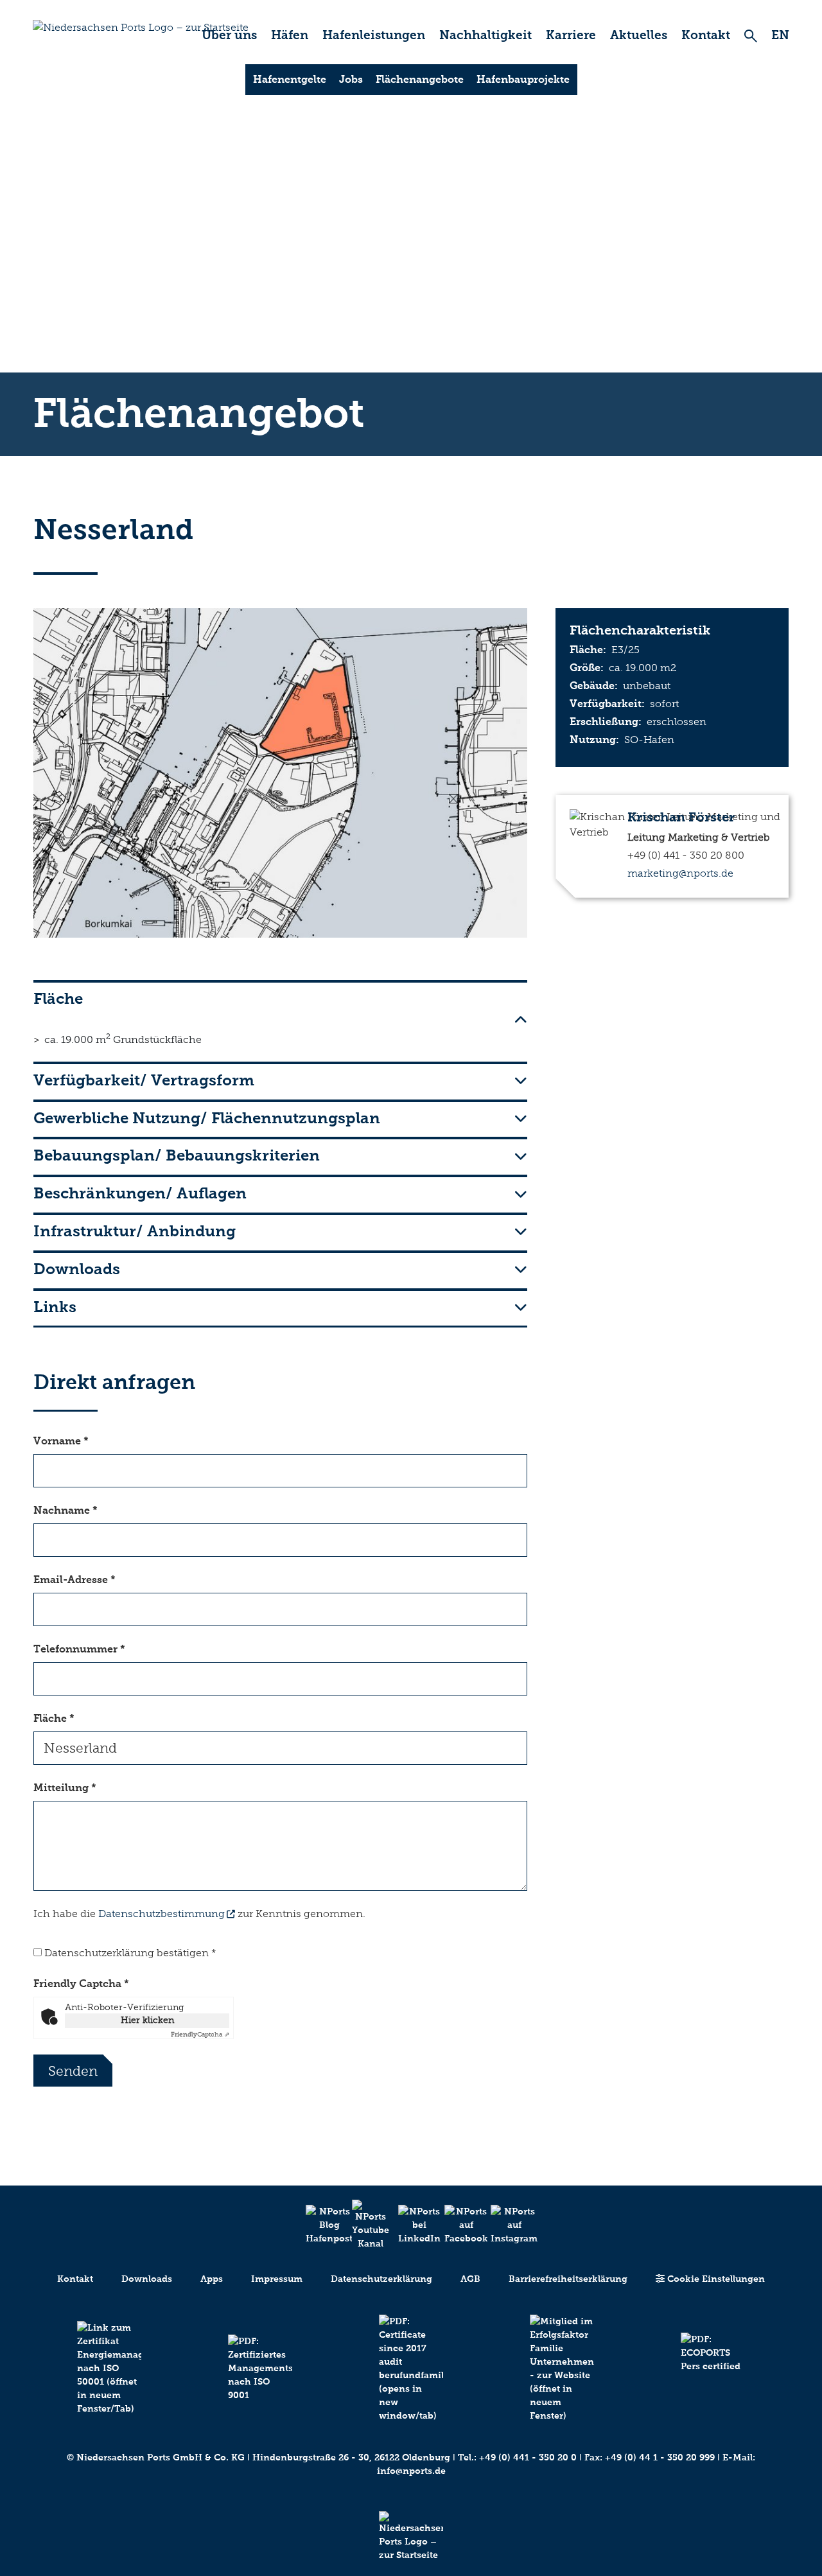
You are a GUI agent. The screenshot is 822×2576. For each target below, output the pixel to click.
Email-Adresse (74, 1580)
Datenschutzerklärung (381, 2279)
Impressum (277, 2279)
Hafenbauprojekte (523, 79)
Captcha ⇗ (200, 2035)
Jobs (351, 79)
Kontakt (706, 35)
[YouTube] (365, 2225)
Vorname (61, 1441)
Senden (73, 2071)
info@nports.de (411, 2471)
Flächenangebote (420, 79)
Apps (212, 2279)
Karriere (571, 35)
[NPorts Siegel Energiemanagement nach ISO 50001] (109, 2368)
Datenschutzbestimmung (162, 1914)
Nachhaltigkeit (485, 35)
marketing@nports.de (680, 873)
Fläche (54, 1718)
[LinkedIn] (411, 2225)
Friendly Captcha (81, 1984)
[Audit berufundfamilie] (411, 2369)
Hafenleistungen (374, 35)
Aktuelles (639, 35)
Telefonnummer (79, 1649)
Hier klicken (147, 2020)
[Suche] (751, 36)
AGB (470, 2279)
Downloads (147, 2279)
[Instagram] (503, 2225)
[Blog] (319, 2225)
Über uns (229, 35)
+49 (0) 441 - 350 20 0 (528, 2458)
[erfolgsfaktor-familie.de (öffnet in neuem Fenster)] (562, 2369)
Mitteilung (65, 1788)
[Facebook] (457, 2225)
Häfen (290, 35)
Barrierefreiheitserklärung (568, 2279)
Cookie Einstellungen (715, 2279)
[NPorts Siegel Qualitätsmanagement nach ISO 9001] (260, 2368)
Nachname (66, 1510)
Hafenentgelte (290, 79)
